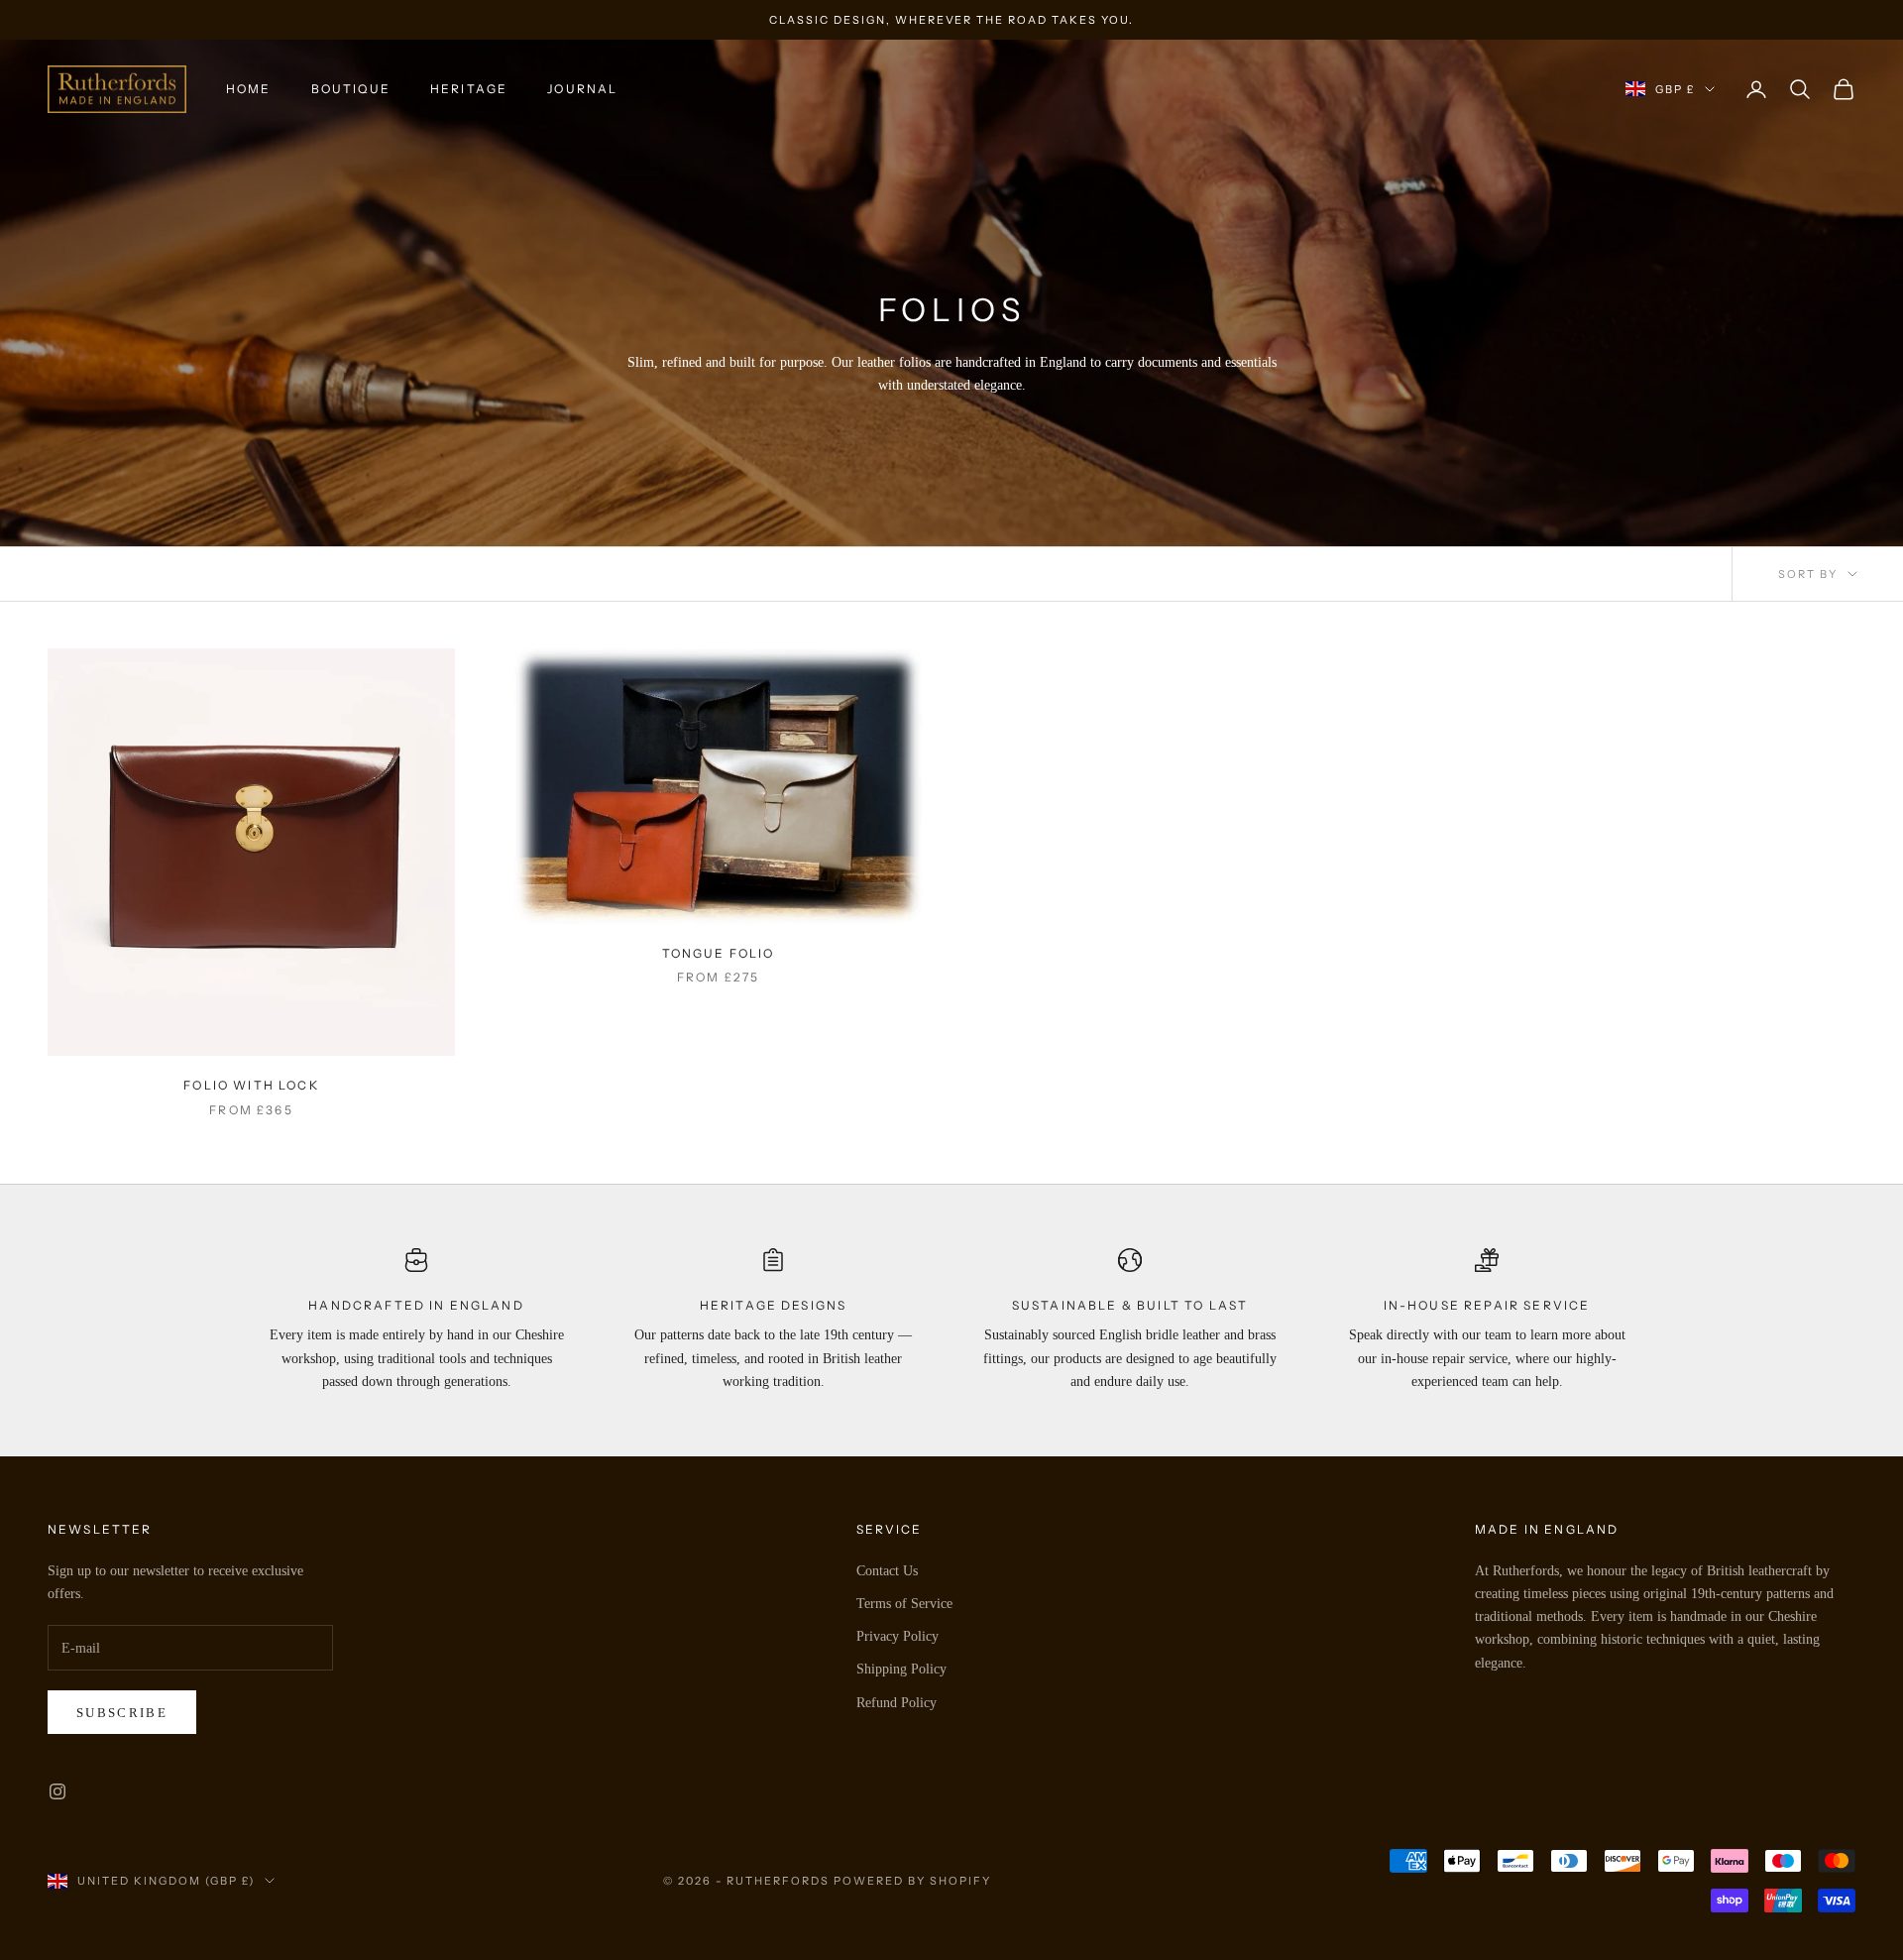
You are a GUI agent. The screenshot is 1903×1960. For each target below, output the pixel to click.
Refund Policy (896, 1703)
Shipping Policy (901, 1669)
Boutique (351, 89)
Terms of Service (904, 1604)
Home (249, 89)
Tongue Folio (719, 953)
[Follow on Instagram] (57, 1791)
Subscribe (122, 1713)
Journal (582, 89)
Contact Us (887, 1571)
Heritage (469, 89)
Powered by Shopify (912, 1881)
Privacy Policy (897, 1636)
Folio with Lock (251, 1085)
